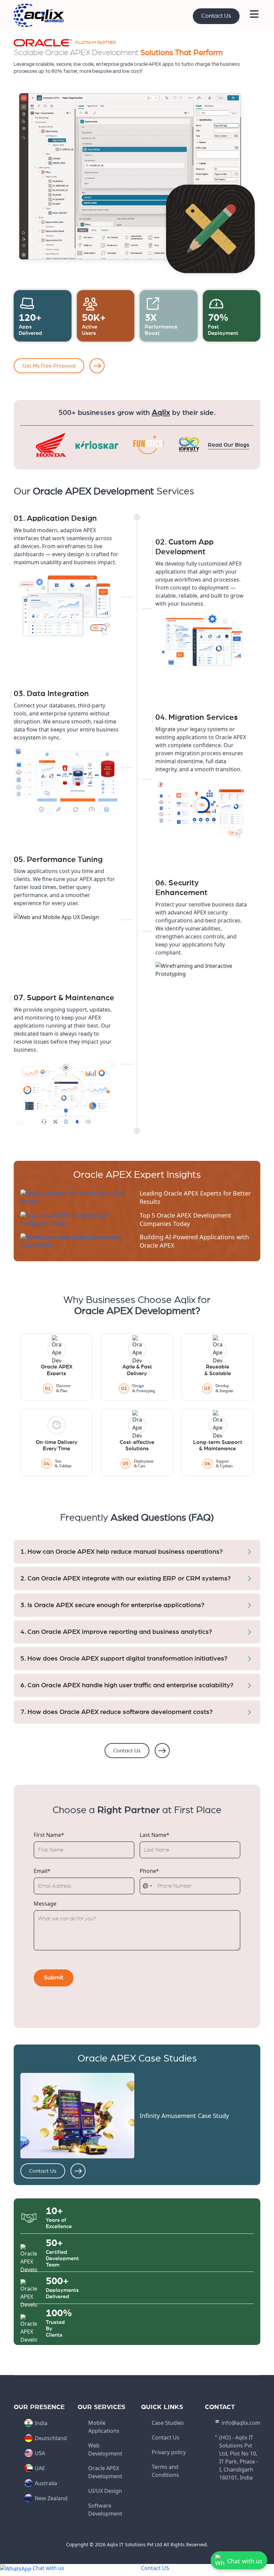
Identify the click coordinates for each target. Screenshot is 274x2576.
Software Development (105, 2510)
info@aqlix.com (241, 2423)
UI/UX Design (105, 2491)
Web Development (105, 2449)
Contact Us (216, 16)
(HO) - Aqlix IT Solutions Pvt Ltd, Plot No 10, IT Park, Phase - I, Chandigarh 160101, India (239, 2457)
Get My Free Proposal (49, 366)
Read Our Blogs (229, 445)
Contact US (155, 2568)
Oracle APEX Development (105, 2472)
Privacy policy (169, 2452)
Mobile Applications (104, 2427)
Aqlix (161, 413)
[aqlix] (39, 15)
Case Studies (168, 2423)
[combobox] (148, 1886)
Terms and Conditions (165, 2471)
